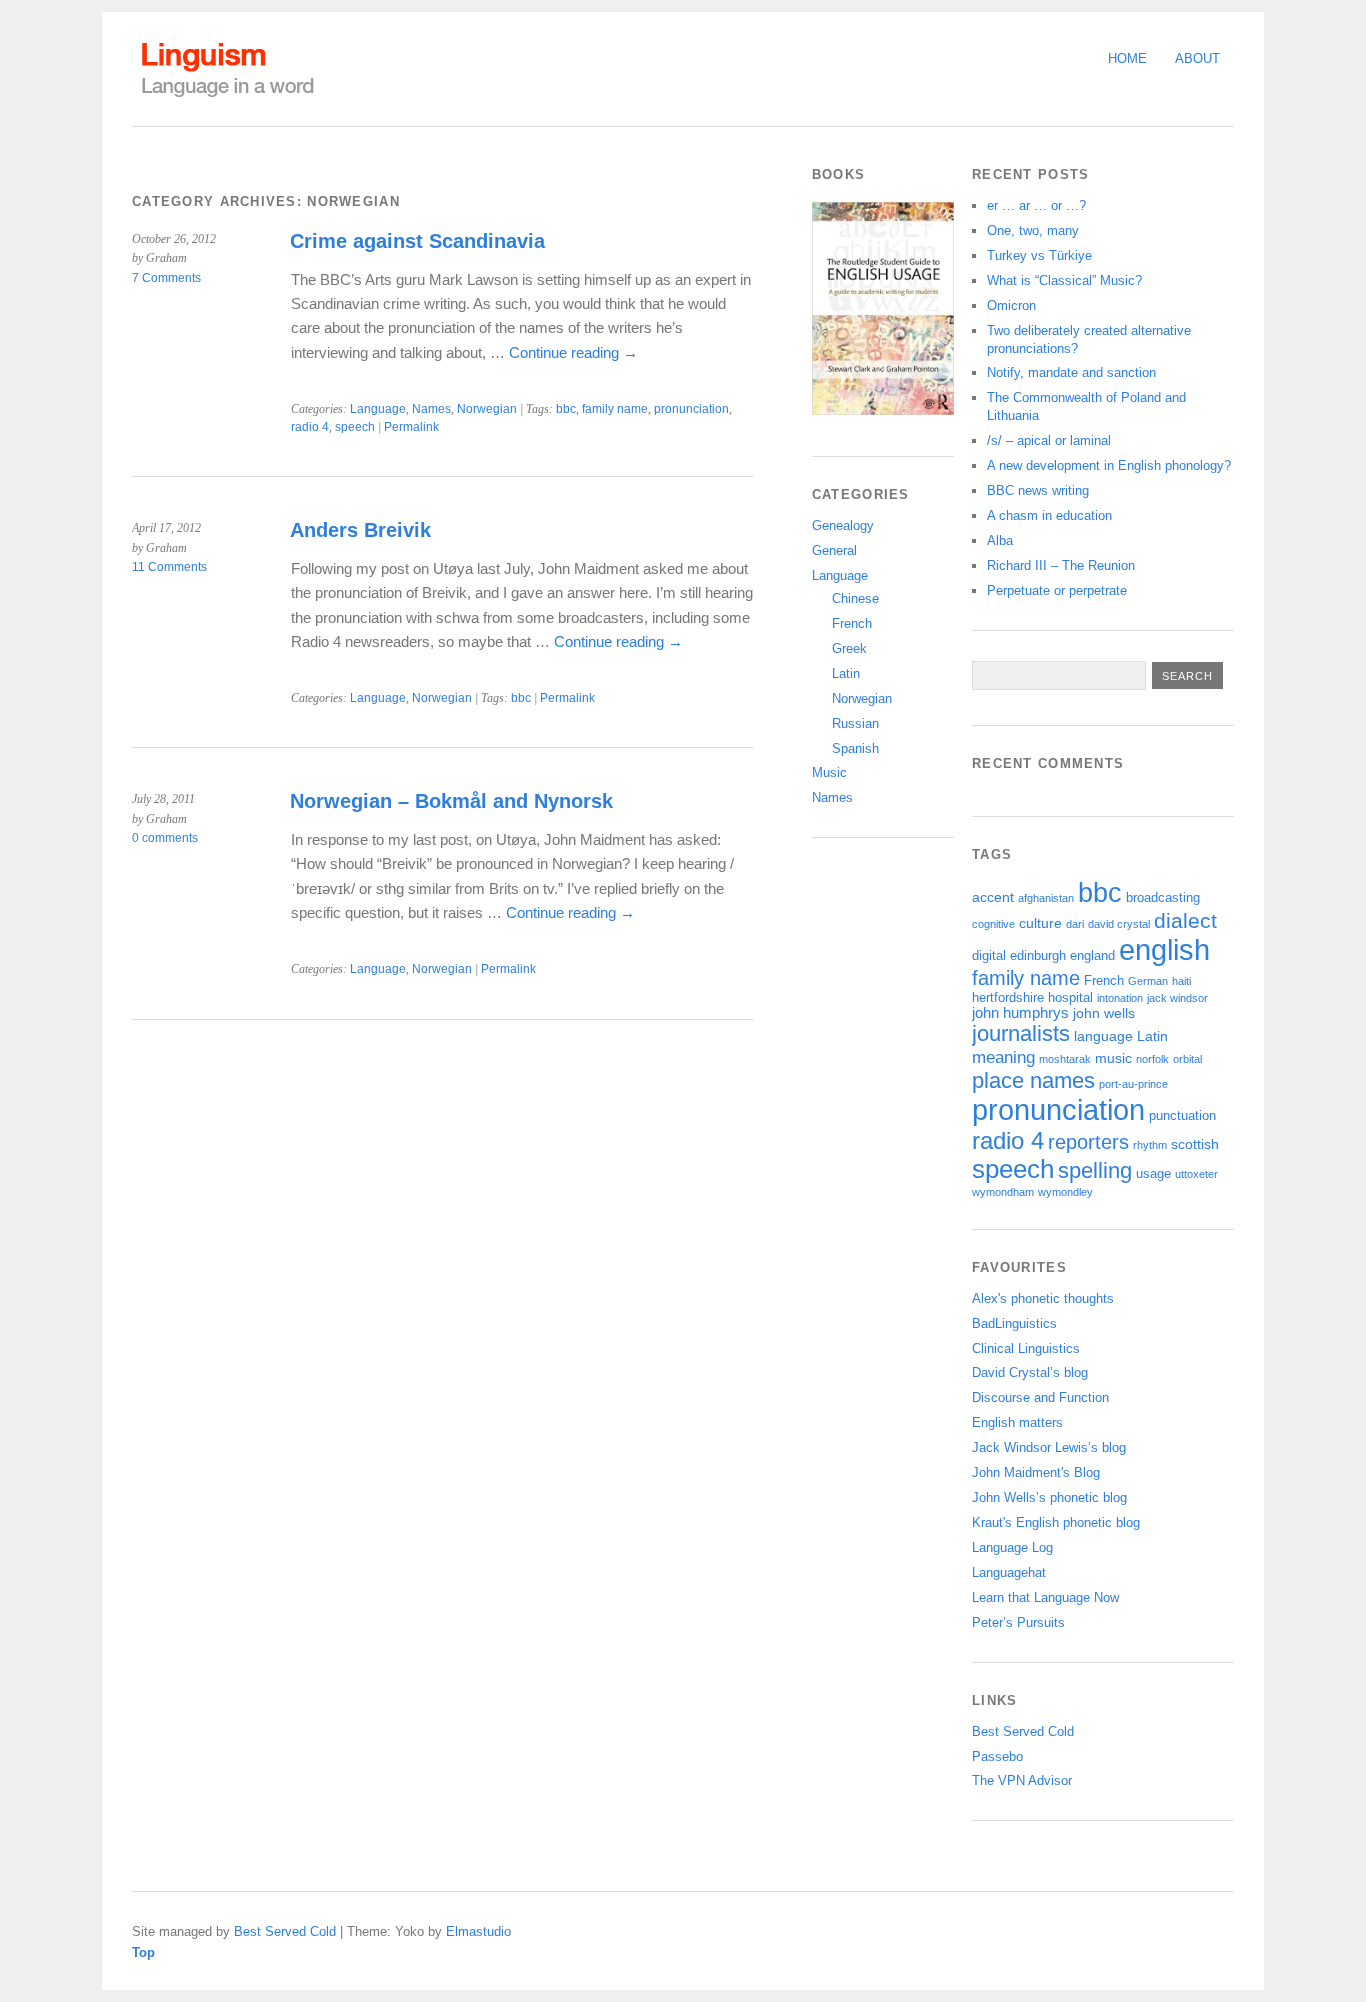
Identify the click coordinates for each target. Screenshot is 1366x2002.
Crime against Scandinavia (417, 241)
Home (1127, 58)
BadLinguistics (1014, 1323)
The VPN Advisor (1022, 1780)
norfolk (1152, 1059)
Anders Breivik (360, 530)
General (834, 550)
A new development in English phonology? (1109, 465)
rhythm (1150, 1145)
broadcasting (1163, 898)
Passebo (997, 1756)
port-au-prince (1133, 1084)
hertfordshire (1008, 998)
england (1092, 956)
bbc (566, 409)
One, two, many (1033, 230)
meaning (1003, 1057)
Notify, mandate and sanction (1071, 372)
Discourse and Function (1040, 1397)
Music (829, 772)
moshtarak (1065, 1059)
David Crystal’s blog (1030, 1372)
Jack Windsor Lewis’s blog (1049, 1447)
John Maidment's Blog (1036, 1472)
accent (993, 897)
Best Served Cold (1023, 1731)
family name (615, 409)
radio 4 (310, 427)
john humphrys (1020, 1013)
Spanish (855, 748)
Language (378, 409)
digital (989, 956)
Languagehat (1009, 1572)
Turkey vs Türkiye (1039, 255)
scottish (1195, 1144)
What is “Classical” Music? (1064, 280)
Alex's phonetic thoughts (1043, 1298)
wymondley (1065, 1192)
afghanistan (1046, 898)
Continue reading (573, 352)
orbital (1187, 1059)
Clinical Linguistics (1026, 1348)
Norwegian (487, 409)
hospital (1070, 998)
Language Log (1012, 1547)
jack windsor (1177, 998)
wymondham (1003, 1192)
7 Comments (166, 278)
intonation (1120, 998)
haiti (1181, 981)
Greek (849, 648)
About (1197, 58)
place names (1033, 1080)
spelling (1095, 1170)
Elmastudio (478, 1931)
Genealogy (843, 525)
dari (1075, 924)
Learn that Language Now (1045, 1597)
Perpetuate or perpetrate (1057, 590)
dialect (1185, 920)
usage (1153, 1174)
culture (1040, 923)
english (1164, 949)
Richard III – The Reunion (1061, 565)
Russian (855, 723)
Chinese (855, 598)
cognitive (993, 924)
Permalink (411, 427)
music (1113, 1058)
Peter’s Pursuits (1018, 1622)
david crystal (1119, 924)
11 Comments (169, 567)
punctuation (1182, 1116)
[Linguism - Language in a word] (227, 97)
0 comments (165, 838)
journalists (1021, 1033)
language (1103, 1036)
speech (355, 427)
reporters (1088, 1142)
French (852, 623)
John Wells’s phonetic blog (1049, 1497)
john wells (1104, 1013)
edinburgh (1038, 956)
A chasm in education (1049, 515)
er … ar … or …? (1036, 205)
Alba (1000, 540)
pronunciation (691, 409)
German (1148, 981)
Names (431, 409)
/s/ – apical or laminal (1049, 440)
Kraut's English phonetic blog (1056, 1522)
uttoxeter (1196, 1174)
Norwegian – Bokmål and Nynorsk (451, 801)
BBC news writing (1038, 490)
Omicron (1011, 305)
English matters (1017, 1422)
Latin (846, 673)
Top (143, 1952)
